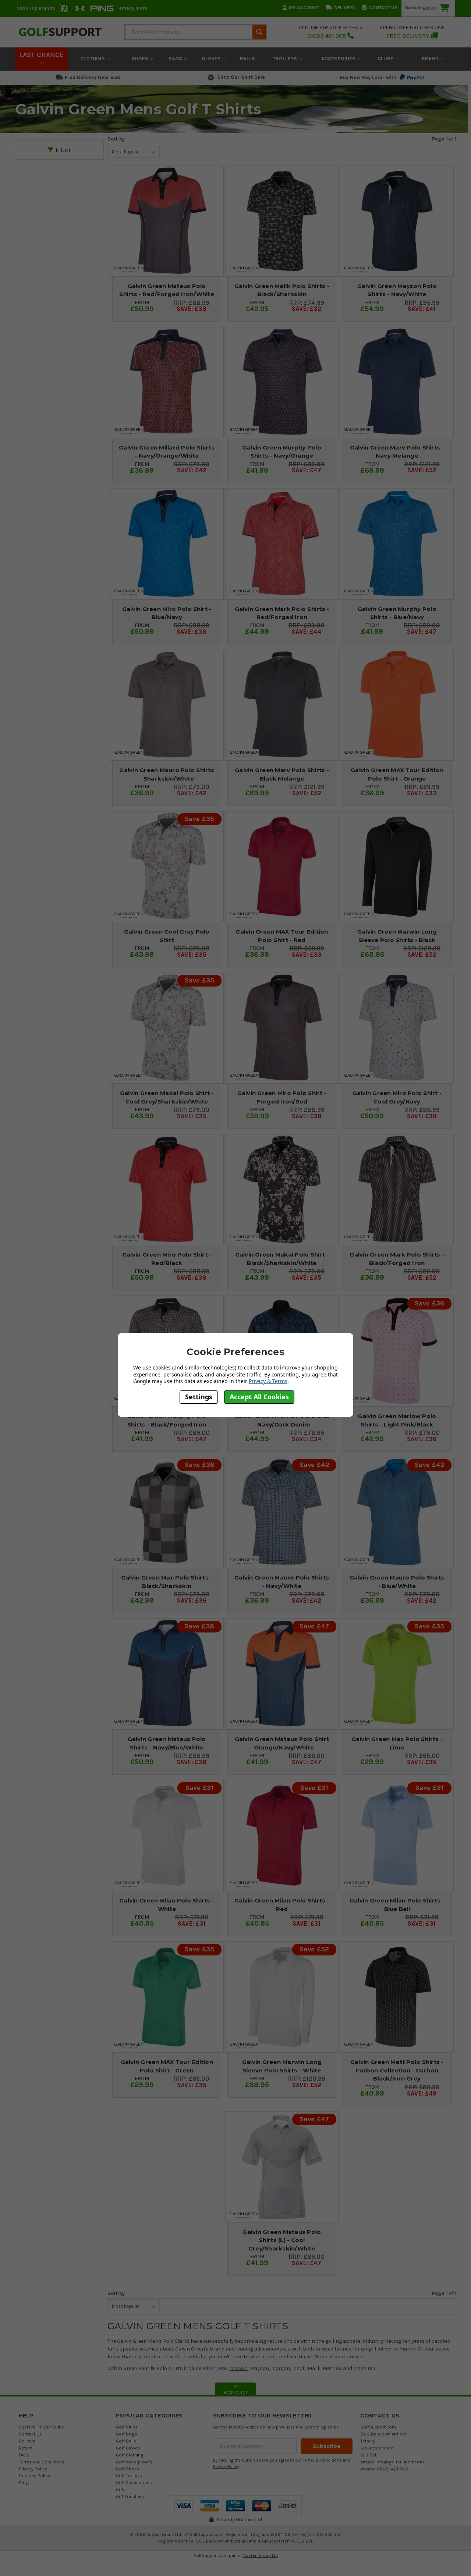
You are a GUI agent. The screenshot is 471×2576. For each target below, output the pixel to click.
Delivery (345, 8)
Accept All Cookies (259, 1397)
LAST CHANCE (41, 55)
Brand (431, 59)
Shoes (141, 59)
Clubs (386, 59)
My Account (304, 8)
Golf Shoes (128, 2469)
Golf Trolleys (129, 2475)
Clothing (93, 59)
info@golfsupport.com (400, 2462)
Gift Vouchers (130, 2496)
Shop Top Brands (36, 8)
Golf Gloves (128, 2448)
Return (26, 2448)
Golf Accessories (134, 2482)
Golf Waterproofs (134, 2462)
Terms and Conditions (42, 2462)
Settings (199, 1397)
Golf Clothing (130, 2455)
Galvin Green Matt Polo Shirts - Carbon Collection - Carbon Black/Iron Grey (397, 2070)
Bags (176, 59)
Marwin (239, 2368)
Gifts (121, 2489)
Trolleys (286, 59)
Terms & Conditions (322, 2460)
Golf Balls (126, 2441)
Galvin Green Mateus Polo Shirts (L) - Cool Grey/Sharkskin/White (282, 2240)
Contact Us (383, 8)
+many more (133, 8)
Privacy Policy (33, 2469)
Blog (24, 2482)
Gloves (212, 59)
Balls (247, 59)
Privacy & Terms (268, 1381)
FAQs (24, 2455)
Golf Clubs (127, 2427)
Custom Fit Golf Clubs (41, 2427)
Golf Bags (127, 2434)
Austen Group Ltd (261, 2555)
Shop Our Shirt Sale (241, 77)
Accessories (339, 59)
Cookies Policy (34, 2475)
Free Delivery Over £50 (93, 77)
